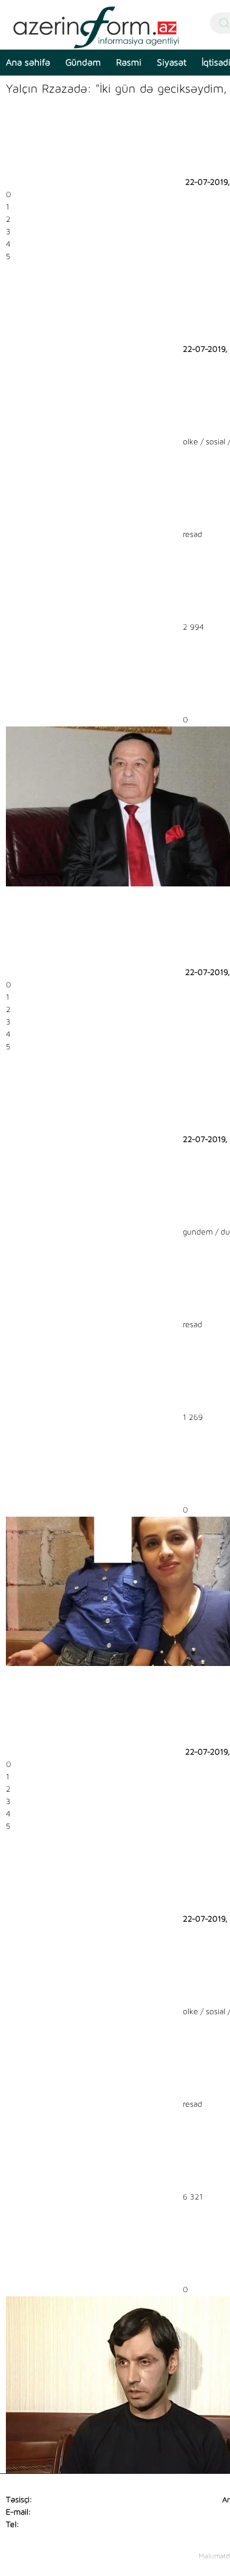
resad (193, 535)
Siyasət (172, 63)
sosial (216, 442)
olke (190, 442)
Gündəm (83, 63)
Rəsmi (129, 63)
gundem (198, 1232)
